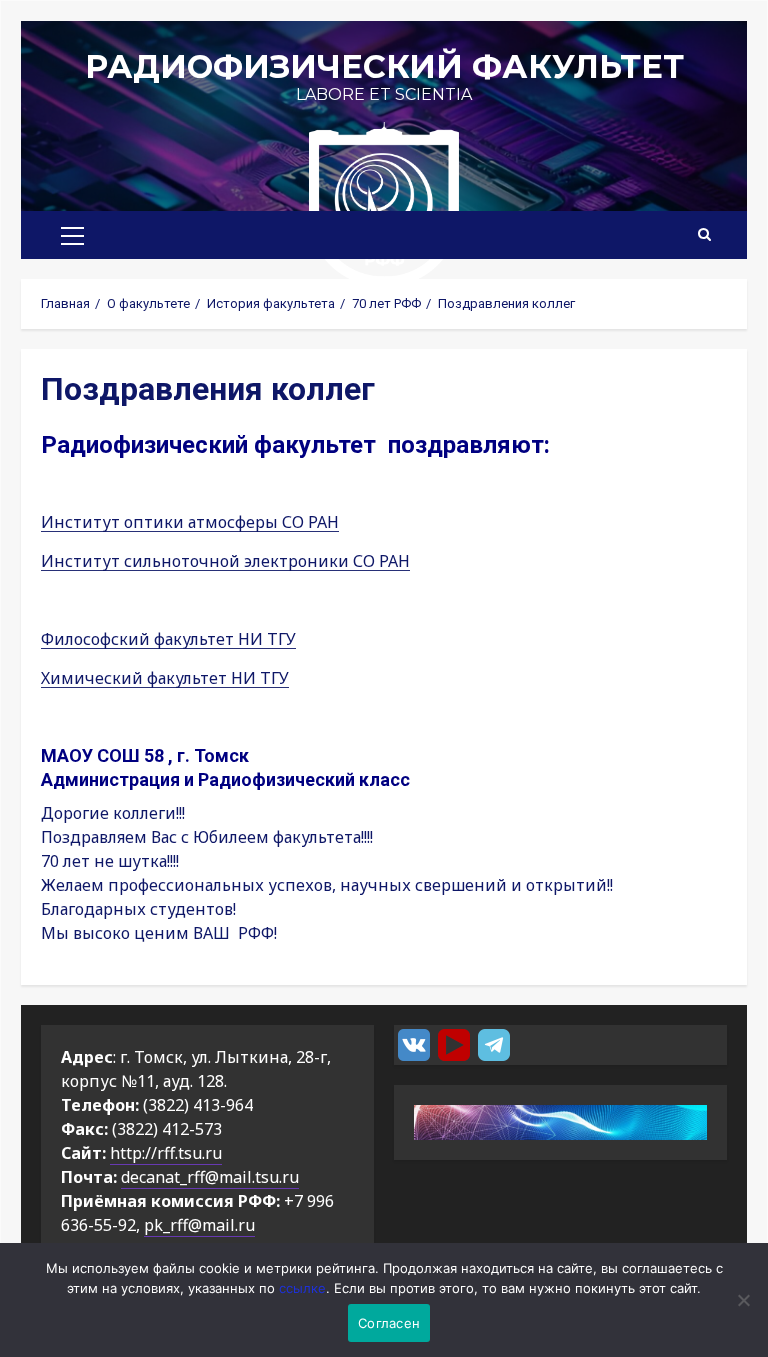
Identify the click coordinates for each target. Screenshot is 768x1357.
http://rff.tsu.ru (166, 1153)
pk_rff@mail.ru (199, 1225)
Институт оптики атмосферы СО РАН (190, 522)
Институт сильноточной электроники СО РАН (225, 561)
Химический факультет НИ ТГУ (165, 678)
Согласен (389, 1323)
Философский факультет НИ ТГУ (168, 639)
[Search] (704, 235)
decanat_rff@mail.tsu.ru (210, 1177)
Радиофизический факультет (384, 66)
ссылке (302, 1288)
